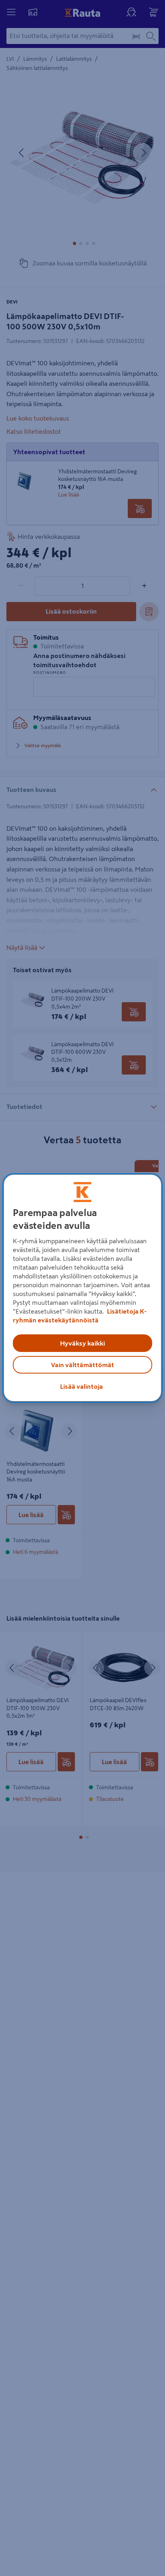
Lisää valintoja (81, 1386)
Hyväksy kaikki (82, 1343)
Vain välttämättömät (82, 1365)
